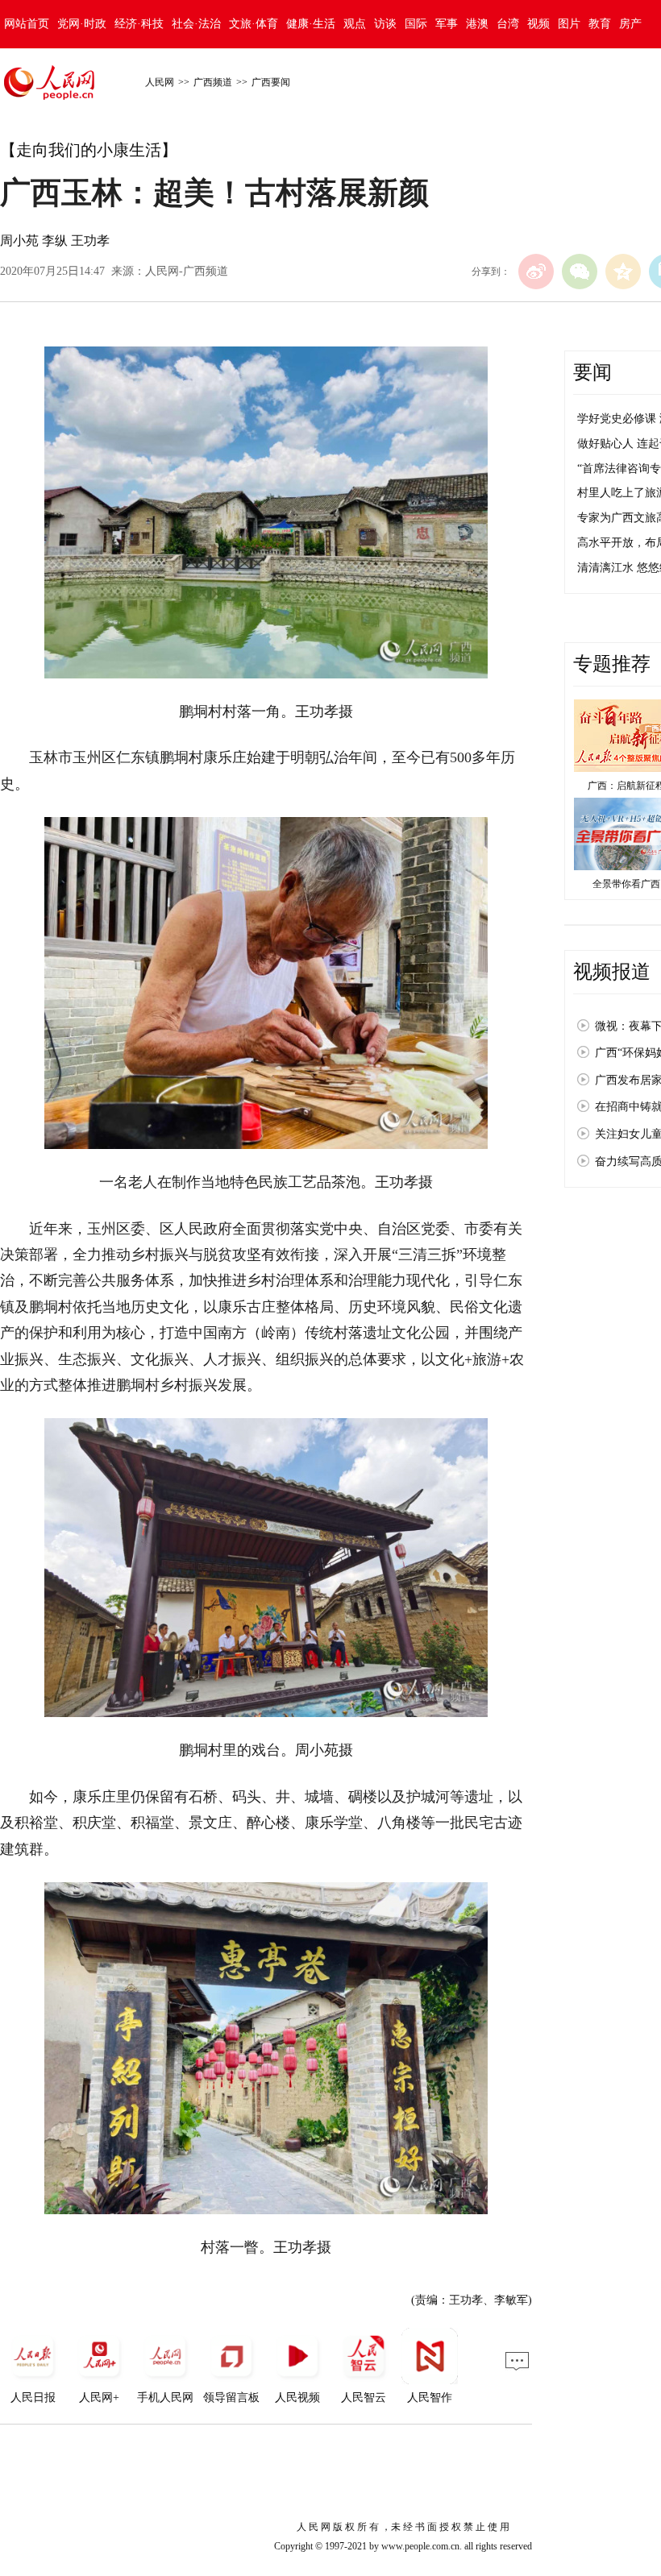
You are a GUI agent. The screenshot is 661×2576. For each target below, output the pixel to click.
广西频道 (213, 82)
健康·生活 (311, 24)
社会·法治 (196, 24)
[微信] (580, 272)
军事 (447, 24)
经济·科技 (139, 24)
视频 (538, 24)
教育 (600, 24)
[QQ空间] (623, 272)
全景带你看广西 (626, 884)
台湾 (508, 24)
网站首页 (27, 24)
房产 (630, 24)
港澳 (477, 24)
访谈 (385, 24)
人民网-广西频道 (187, 271)
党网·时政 (82, 24)
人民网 (160, 82)
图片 (569, 24)
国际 (416, 24)
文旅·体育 (254, 24)
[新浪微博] (536, 272)
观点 (355, 24)
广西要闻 (271, 82)
